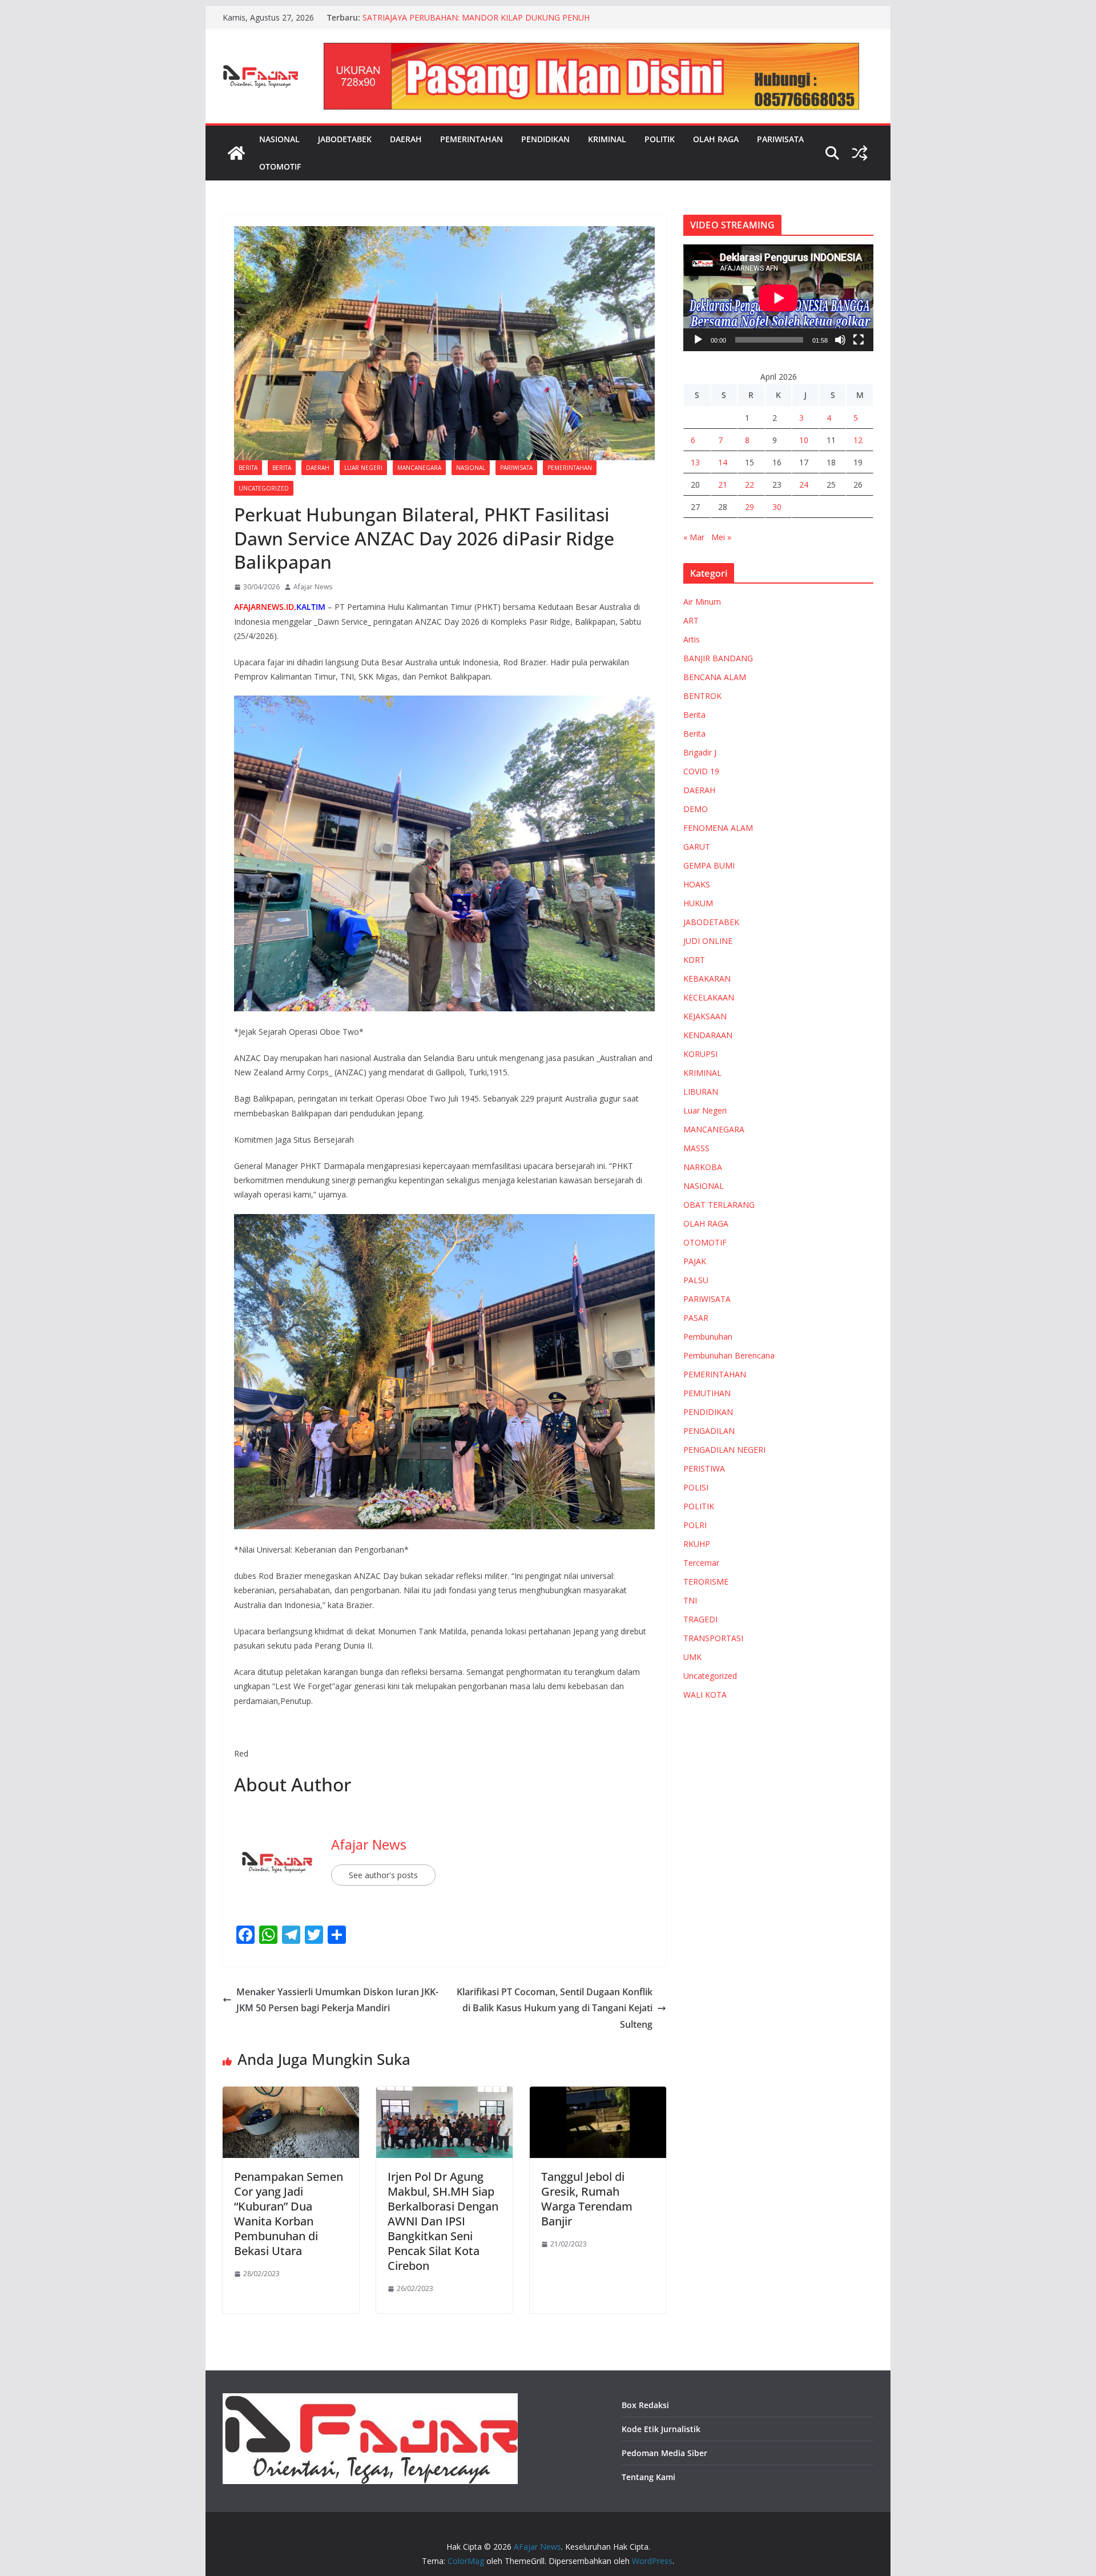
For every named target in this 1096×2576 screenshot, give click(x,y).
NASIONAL (279, 139)
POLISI (696, 1487)
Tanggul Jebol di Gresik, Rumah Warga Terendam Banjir (587, 2199)
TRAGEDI (700, 1619)
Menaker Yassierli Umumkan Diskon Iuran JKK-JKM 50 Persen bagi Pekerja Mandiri (337, 2000)
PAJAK (695, 1261)
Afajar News (313, 587)
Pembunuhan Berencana (729, 1355)
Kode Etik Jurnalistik (661, 2429)
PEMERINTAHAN (472, 139)
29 (750, 507)
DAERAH (406, 139)
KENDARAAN (708, 1035)
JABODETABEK (345, 139)
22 (750, 485)
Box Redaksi (645, 2405)
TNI (690, 1600)
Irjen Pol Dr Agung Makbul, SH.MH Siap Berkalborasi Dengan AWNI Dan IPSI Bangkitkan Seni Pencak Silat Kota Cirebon (443, 2221)
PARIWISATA (780, 139)
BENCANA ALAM (715, 677)
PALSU (696, 1280)
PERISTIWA (704, 1468)
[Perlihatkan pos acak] (860, 153)
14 (723, 462)
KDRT (694, 960)
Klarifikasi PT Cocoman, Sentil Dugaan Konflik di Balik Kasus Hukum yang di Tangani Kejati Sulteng (555, 2008)
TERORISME (706, 1582)
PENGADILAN (709, 1431)
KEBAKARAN (707, 978)
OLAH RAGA (716, 139)
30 (777, 507)
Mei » (721, 537)
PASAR (696, 1318)
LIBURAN (701, 1092)
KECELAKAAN (709, 997)
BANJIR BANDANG (718, 658)
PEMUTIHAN (707, 1393)
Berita (248, 468)
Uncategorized (264, 488)
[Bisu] (840, 340)
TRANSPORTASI (713, 1638)
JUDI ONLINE (708, 941)
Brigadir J (700, 752)
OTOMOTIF (280, 166)
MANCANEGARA (419, 468)
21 (723, 485)
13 (695, 462)
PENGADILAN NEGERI (724, 1450)
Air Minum (702, 602)
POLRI (695, 1525)
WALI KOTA (705, 1695)
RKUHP (697, 1544)
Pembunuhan (708, 1337)
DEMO (696, 809)
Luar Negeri (363, 468)
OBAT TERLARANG (719, 1205)
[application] (778, 298)
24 (804, 485)
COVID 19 (701, 771)
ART (691, 620)
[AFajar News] (236, 153)
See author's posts (383, 1875)
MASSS (696, 1148)
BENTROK (702, 696)
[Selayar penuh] (859, 340)
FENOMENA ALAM (718, 828)
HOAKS (697, 884)
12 (858, 440)
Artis (692, 639)
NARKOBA (703, 1167)
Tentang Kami (648, 2477)
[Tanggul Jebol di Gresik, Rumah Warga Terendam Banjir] (598, 2095)
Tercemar (701, 1563)
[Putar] (698, 340)
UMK (692, 1657)
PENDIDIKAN (545, 139)
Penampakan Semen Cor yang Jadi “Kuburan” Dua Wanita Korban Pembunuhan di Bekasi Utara (289, 2214)
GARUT (697, 847)
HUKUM (698, 903)
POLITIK (660, 139)
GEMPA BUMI (709, 865)
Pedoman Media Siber (664, 2453)
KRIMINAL (607, 139)
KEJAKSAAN (705, 1016)
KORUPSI (700, 1054)
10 (804, 440)
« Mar (694, 537)
